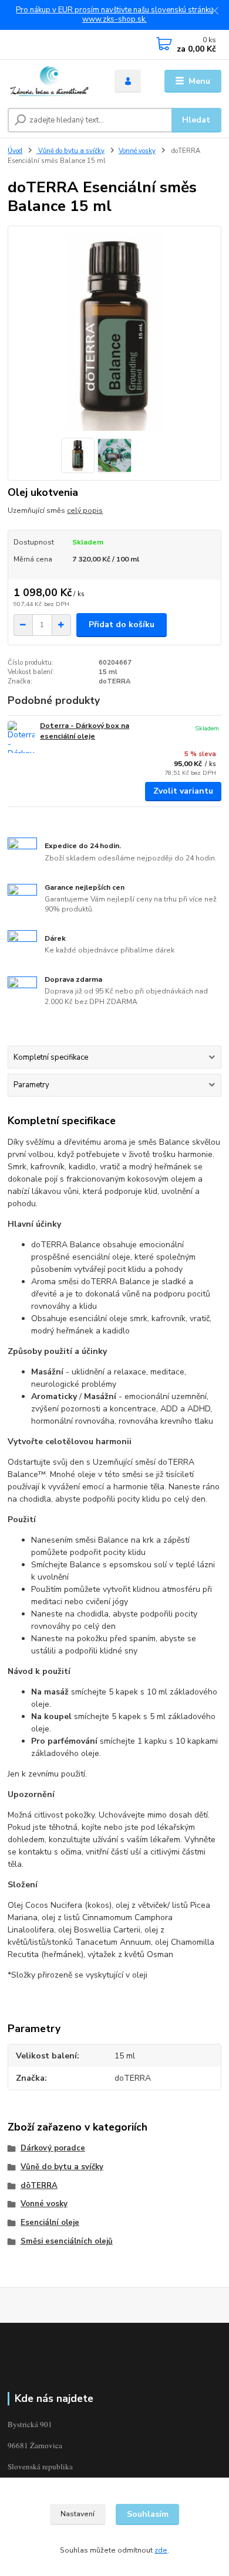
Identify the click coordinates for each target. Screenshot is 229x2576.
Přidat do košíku (122, 625)
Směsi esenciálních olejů (67, 2241)
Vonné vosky (137, 151)
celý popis (85, 511)
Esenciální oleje (50, 2223)
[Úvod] (52, 81)
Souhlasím (148, 2514)
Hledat (196, 120)
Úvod (15, 151)
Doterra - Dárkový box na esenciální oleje (85, 731)
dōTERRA (39, 2186)
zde (161, 2550)
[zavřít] (214, 12)
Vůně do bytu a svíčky (70, 151)
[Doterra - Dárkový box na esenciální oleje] (21, 737)
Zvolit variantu (183, 791)
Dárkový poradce (53, 2148)
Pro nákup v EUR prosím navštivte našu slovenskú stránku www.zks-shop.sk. (114, 15)
